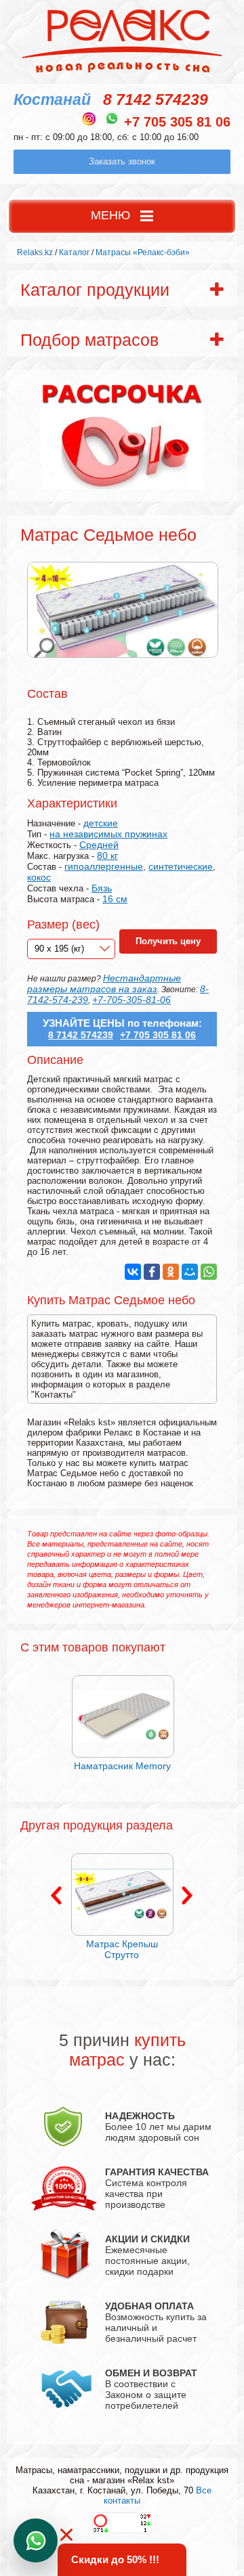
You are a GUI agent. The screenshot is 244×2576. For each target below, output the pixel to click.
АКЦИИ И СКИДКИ (147, 2239)
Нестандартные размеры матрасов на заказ (104, 983)
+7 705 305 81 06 (177, 122)
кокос (39, 877)
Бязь (102, 888)
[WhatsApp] (209, 1272)
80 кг (107, 856)
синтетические (181, 866)
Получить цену (168, 941)
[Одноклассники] (171, 1272)
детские (101, 823)
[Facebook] (152, 1272)
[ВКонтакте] (133, 1272)
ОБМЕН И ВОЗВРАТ (151, 2373)
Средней (99, 845)
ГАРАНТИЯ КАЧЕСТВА (157, 2172)
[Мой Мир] (190, 1272)
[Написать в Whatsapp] (112, 118)
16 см (115, 899)
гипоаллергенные (104, 866)
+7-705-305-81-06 (131, 1000)
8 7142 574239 (156, 99)
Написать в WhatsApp (36, 2540)
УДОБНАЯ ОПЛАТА (149, 2306)
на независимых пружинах (108, 834)
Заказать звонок (122, 161)
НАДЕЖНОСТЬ (140, 2116)
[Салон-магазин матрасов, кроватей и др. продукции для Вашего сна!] (122, 72)
